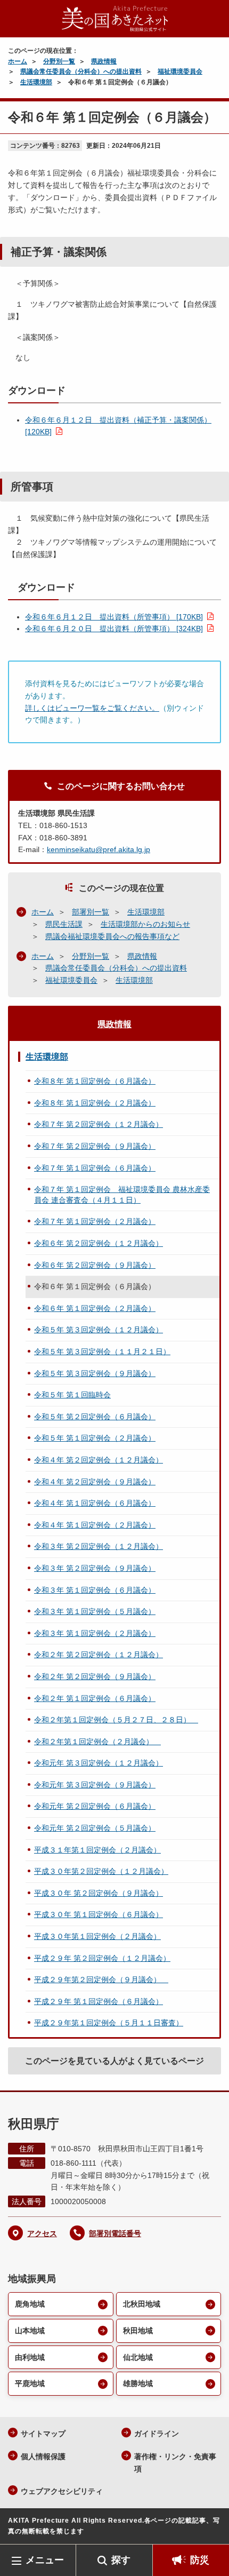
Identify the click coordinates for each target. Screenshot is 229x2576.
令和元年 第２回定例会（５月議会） (95, 1828)
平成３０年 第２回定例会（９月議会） (99, 1893)
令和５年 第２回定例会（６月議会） (95, 1417)
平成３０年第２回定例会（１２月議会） (101, 1871)
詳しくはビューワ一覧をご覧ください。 (92, 708)
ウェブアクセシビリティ (62, 2491)
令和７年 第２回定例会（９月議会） (95, 1146)
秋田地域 (138, 2331)
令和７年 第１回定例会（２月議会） (95, 1221)
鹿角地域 (30, 2304)
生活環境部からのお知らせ (145, 924)
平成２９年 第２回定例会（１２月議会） (102, 1958)
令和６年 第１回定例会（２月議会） (95, 1308)
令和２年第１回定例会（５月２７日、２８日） (116, 1720)
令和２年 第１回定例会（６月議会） (95, 1698)
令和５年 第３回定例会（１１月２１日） (102, 1351)
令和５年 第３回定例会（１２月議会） (99, 1330)
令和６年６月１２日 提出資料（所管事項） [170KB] (114, 617)
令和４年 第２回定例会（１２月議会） (99, 1460)
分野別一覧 (59, 61)
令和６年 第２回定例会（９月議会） (95, 1265)
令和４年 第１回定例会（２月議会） (95, 1525)
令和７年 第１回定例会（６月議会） (95, 1168)
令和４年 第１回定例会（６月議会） (95, 1503)
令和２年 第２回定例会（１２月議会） (99, 1655)
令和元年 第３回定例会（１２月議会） (99, 1763)
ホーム (18, 61)
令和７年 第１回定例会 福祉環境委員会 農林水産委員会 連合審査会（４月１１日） (122, 1195)
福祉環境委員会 (180, 71)
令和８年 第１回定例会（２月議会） (95, 1103)
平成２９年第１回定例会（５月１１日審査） (109, 2023)
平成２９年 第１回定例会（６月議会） (99, 2001)
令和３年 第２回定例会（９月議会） (95, 1568)
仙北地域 (138, 2357)
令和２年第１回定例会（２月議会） (97, 1742)
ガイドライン (157, 2434)
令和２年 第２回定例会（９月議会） (95, 1676)
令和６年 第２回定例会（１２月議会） (99, 1243)
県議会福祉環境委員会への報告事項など (112, 936)
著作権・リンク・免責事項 (175, 2463)
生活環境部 (36, 82)
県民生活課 (64, 924)
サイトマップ (43, 2434)
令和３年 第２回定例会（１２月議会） (99, 1546)
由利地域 (30, 2357)
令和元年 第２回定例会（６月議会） (95, 1806)
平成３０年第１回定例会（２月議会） (97, 1936)
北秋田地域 (142, 2304)
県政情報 (104, 61)
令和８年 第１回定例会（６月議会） (95, 1081)
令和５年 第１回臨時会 (72, 1395)
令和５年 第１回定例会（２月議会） (95, 1438)
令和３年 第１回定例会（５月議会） (95, 1611)
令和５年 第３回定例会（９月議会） (95, 1373)
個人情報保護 (43, 2456)
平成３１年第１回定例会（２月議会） (97, 1850)
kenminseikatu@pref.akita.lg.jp (99, 849)
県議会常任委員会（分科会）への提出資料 (81, 71)
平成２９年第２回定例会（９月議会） (101, 1979)
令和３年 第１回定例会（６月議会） (95, 1590)
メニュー (45, 2560)
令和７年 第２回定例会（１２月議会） (99, 1124)
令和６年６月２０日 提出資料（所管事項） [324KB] (114, 629)
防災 (200, 2560)
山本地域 (30, 2331)
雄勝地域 (138, 2383)
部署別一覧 (91, 912)
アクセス (42, 2233)
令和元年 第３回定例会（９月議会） (95, 1785)
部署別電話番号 (115, 2233)
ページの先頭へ (210, 2528)
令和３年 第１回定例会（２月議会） (95, 1633)
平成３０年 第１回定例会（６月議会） (99, 1914)
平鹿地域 (30, 2383)
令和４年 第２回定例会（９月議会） (95, 1482)
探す (121, 2560)
